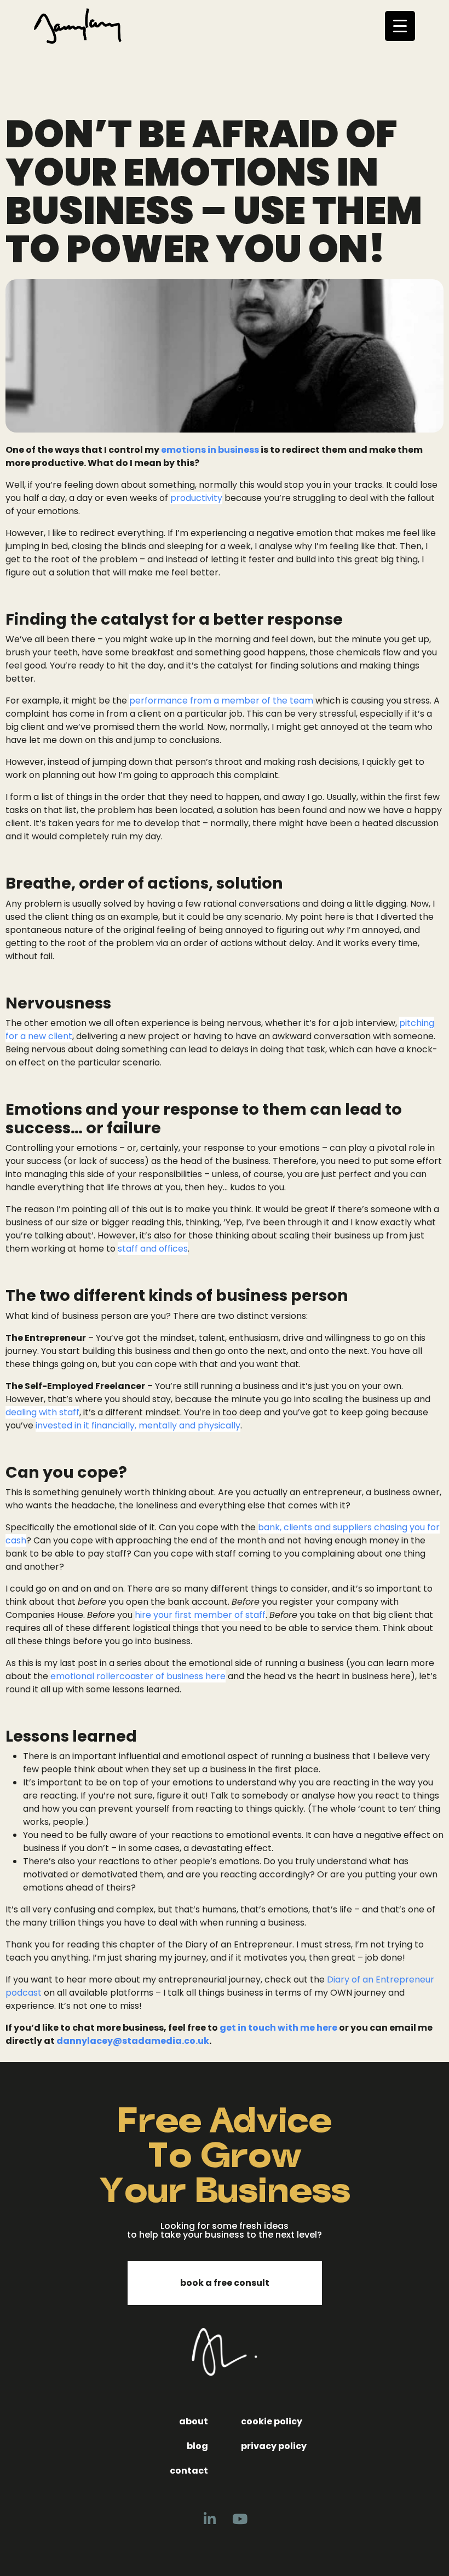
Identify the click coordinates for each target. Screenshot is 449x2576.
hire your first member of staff (200, 1615)
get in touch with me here (278, 2028)
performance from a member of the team (221, 701)
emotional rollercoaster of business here (138, 1676)
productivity (196, 498)
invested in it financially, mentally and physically (138, 1425)
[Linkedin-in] (210, 2519)
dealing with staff (42, 1412)
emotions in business (210, 450)
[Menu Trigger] (400, 26)
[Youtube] (240, 2519)
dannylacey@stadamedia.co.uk (133, 2041)
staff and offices (153, 1249)
